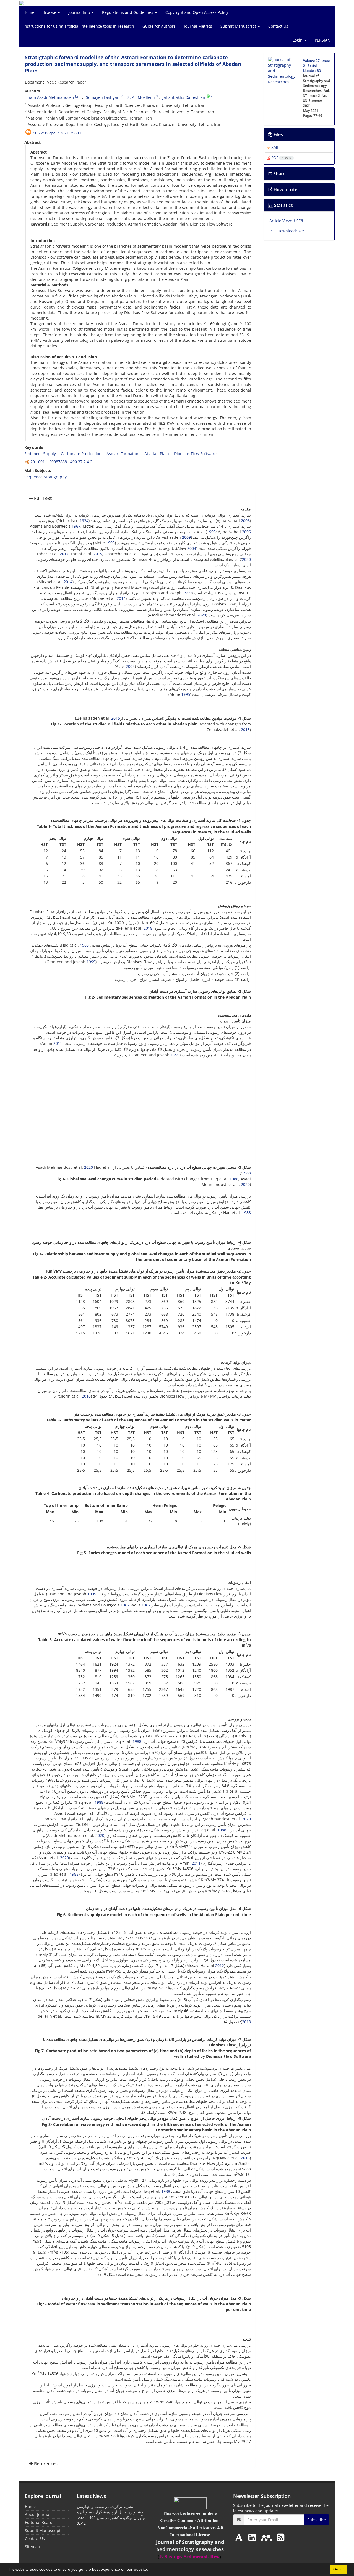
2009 (186, 537)
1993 (211, 532)
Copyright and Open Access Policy (197, 12)
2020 (246, 559)
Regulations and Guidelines (128, 12)
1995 (186, 694)
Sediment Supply (40, 454)
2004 (192, 548)
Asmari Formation (123, 454)
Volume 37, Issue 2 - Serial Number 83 (317, 66)
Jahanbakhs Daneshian (184, 97)
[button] (150, 2570)
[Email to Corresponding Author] (77, 96)
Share (279, 174)
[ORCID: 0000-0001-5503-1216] (208, 96)
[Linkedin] (253, 2537)
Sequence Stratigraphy (45, 477)
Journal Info (80, 12)
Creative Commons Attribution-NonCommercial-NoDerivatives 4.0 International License (190, 2528)
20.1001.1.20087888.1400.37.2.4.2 (61, 462)
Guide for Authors (159, 26)
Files (278, 134)
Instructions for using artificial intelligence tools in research (79, 26)
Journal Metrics (198, 26)
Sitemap (32, 2547)
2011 (58, 1043)
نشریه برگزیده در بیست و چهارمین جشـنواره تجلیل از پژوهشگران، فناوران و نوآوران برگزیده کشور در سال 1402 (111, 2512)
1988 (84, 945)
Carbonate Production (81, 454)
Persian (323, 40)
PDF (281, 158)
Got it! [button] (339, 2569)
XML (275, 147)
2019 (98, 554)
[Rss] (281, 2537)
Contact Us (278, 26)
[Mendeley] (267, 2537)
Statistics (283, 205)
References (45, 2464)
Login (298, 40)
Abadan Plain (157, 454)
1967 (76, 526)
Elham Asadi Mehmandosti (49, 97)
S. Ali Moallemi (141, 97)
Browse (50, 12)
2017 (64, 554)
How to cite (285, 190)
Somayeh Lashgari (103, 97)
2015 (116, 718)
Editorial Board (39, 2522)
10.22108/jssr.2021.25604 (57, 133)
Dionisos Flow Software (195, 454)
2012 (220, 1965)
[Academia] (240, 2537)
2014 (68, 582)
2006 (245, 521)
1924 (84, 521)
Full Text (42, 498)
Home (29, 12)
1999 (187, 593)
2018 (148, 928)
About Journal (38, 2514)
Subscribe (317, 2520)
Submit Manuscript (239, 26)
